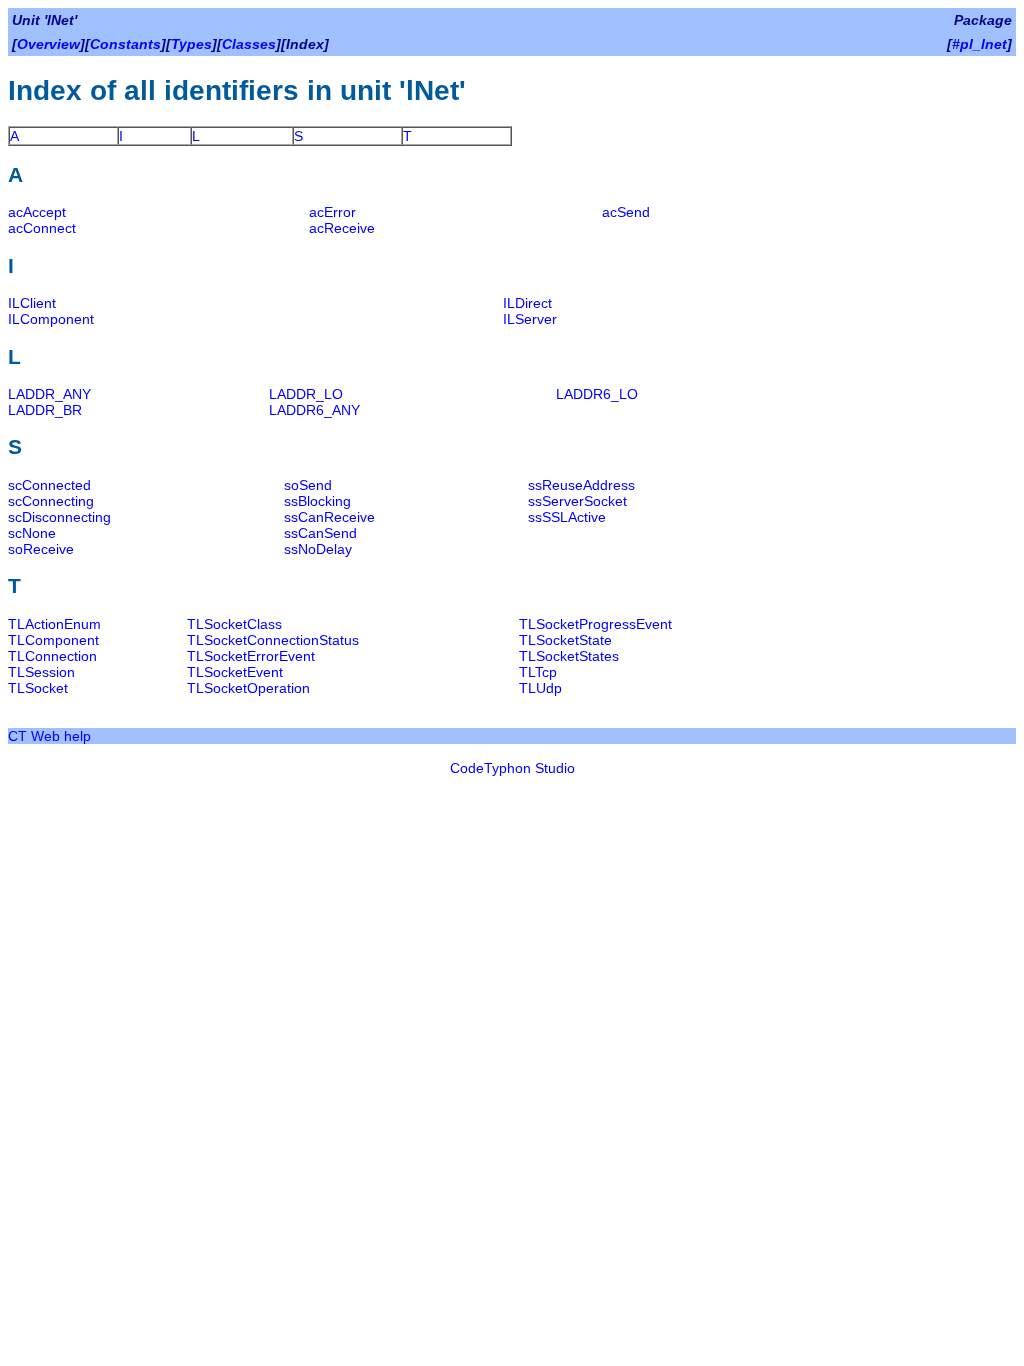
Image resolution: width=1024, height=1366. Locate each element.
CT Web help (49, 736)
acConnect (42, 228)
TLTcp (538, 672)
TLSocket (38, 688)
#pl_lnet (979, 44)
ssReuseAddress (581, 485)
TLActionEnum (54, 624)
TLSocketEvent (235, 672)
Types (191, 44)
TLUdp (540, 688)
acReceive (342, 228)
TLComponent (53, 640)
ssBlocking (317, 501)
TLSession (41, 672)
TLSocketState (565, 640)
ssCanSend (320, 533)
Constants (125, 44)
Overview (48, 44)
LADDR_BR (45, 410)
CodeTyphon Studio (512, 768)
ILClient (32, 303)
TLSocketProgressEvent (595, 624)
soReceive (41, 549)
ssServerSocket (577, 501)
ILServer (530, 319)
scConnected (49, 485)
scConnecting (51, 501)
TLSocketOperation (248, 688)
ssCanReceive (329, 517)
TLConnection (52, 656)
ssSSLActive (567, 517)
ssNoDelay (318, 549)
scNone (32, 533)
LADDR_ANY (49, 394)
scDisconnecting (59, 517)
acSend (626, 212)
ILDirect (527, 303)
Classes (249, 44)
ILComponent (51, 319)
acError (332, 212)
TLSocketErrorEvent (251, 656)
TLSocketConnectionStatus (273, 640)
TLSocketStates (569, 656)
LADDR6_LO (597, 394)
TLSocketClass (234, 624)
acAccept (37, 212)
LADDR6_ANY (314, 410)
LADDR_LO (306, 394)
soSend (308, 485)
